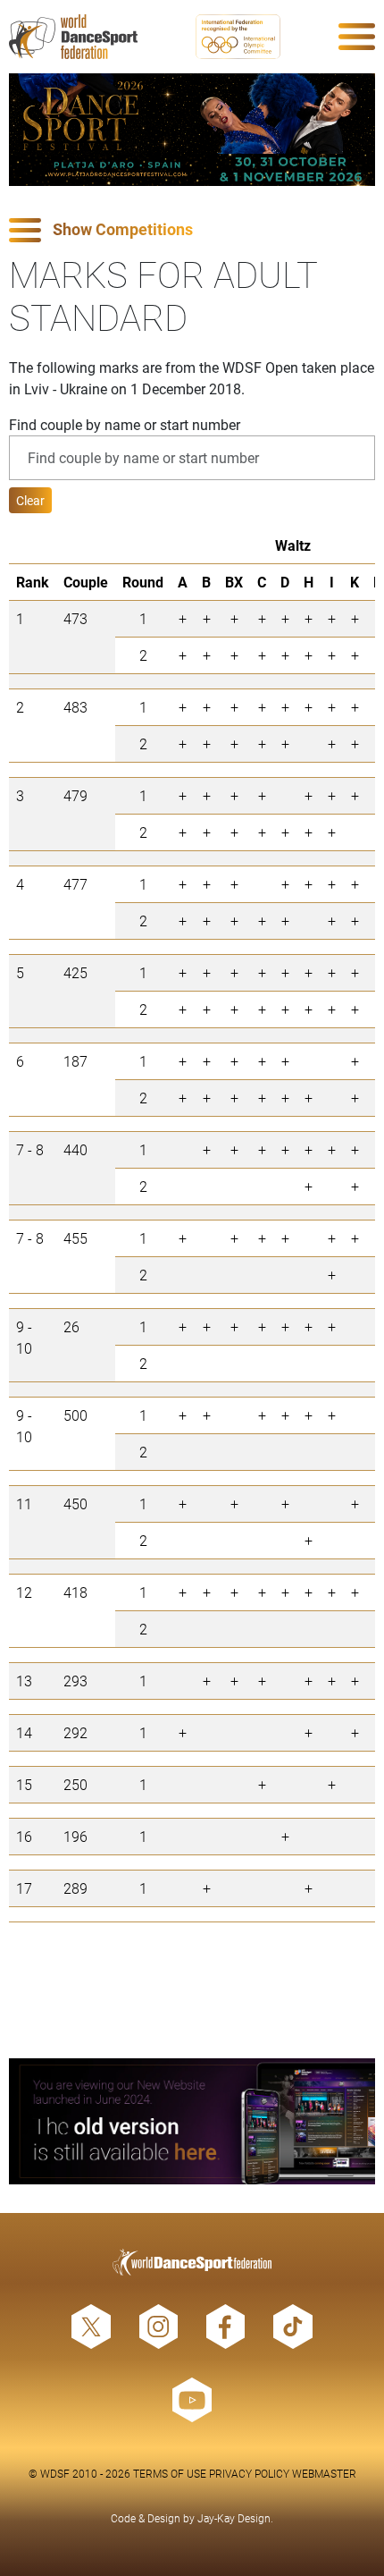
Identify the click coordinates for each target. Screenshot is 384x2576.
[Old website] (192, 2121)
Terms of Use (170, 2473)
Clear (30, 500)
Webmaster (324, 2473)
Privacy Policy (249, 2473)
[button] (192, 230)
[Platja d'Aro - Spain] (192, 130)
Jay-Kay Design (234, 2518)
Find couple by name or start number (125, 424)
